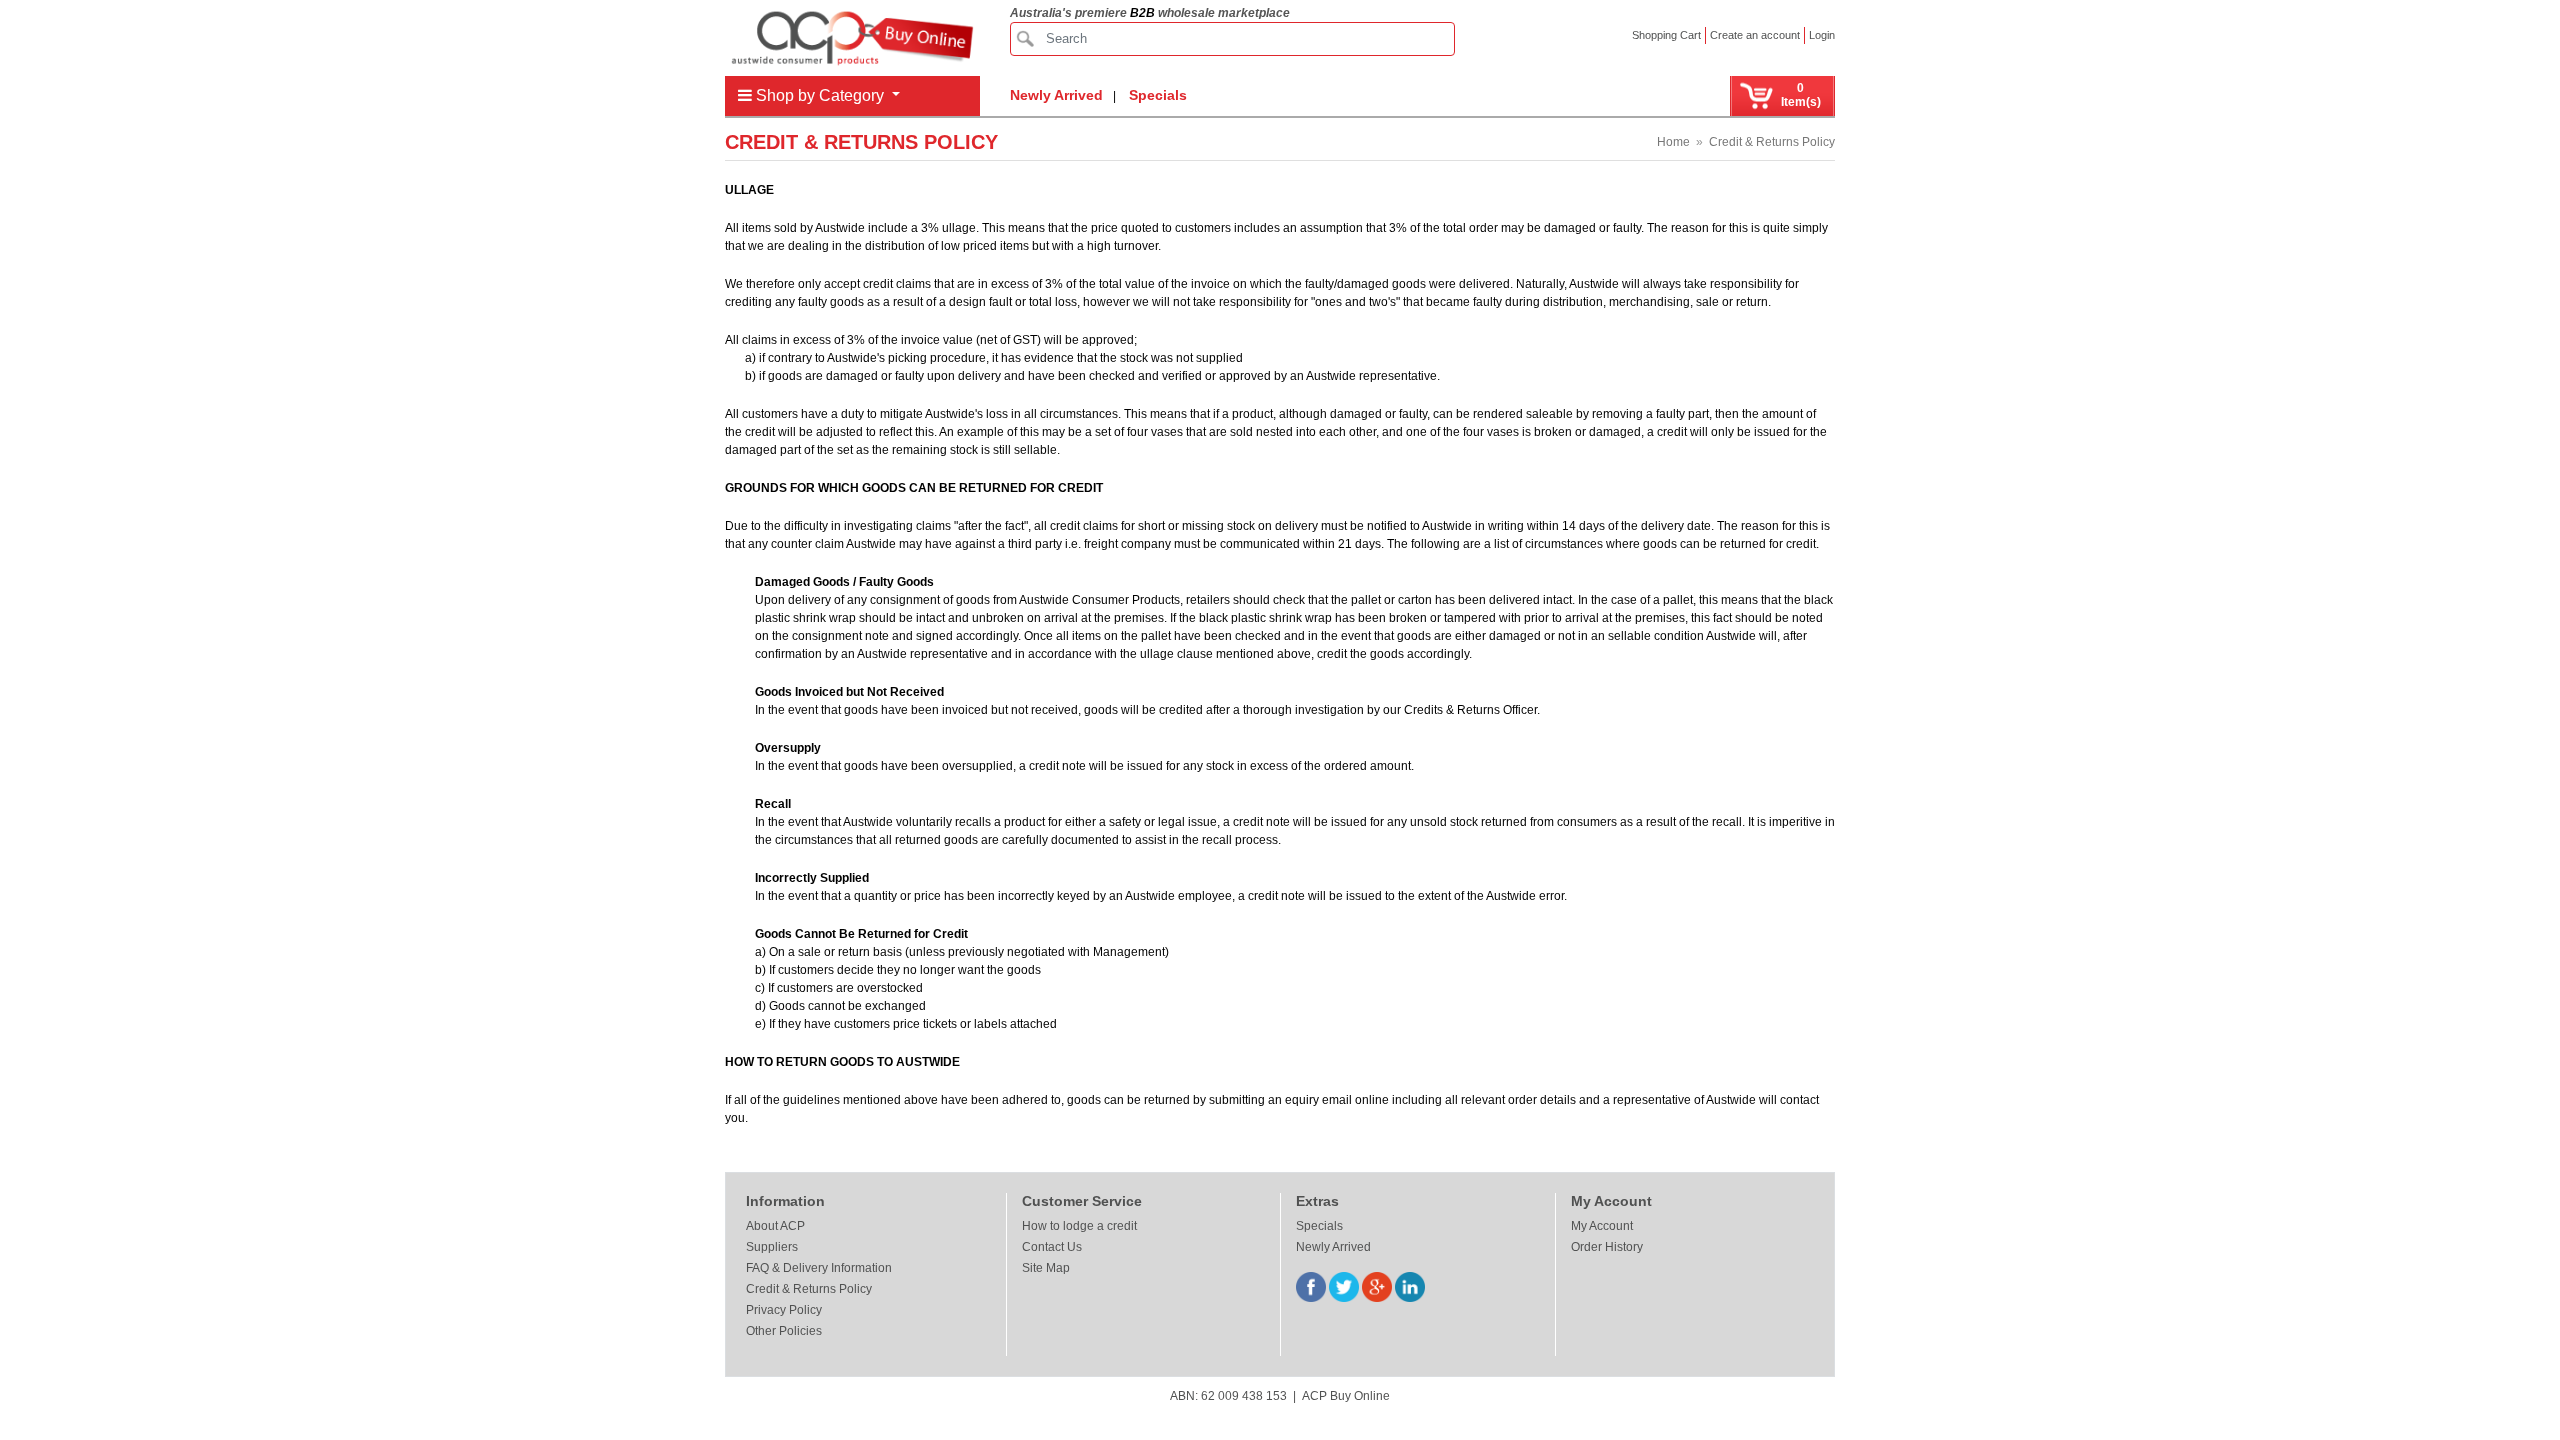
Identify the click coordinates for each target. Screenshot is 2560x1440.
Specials (1158, 95)
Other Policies (784, 1331)
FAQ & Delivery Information (819, 1268)
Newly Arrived (1056, 95)
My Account (1602, 1226)
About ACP (775, 1226)
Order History (1607, 1247)
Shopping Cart (1666, 35)
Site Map (1046, 1268)
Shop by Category (820, 95)
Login (1822, 35)
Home (1673, 142)
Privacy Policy (784, 1310)
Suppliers (772, 1247)
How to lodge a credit (1079, 1226)
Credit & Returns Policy (1772, 142)
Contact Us (1052, 1247)
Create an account (1755, 35)
